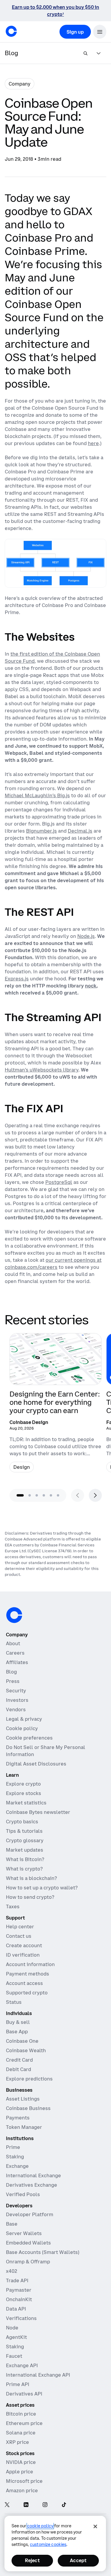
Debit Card (18, 2069)
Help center (20, 1927)
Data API (16, 2309)
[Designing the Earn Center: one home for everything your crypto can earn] (55, 1405)
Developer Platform (30, 2214)
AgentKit (16, 2337)
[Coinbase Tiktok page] (64, 2505)
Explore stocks (24, 1793)
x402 (12, 2271)
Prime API (18, 2384)
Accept (78, 2560)
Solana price (21, 2433)
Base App (17, 2032)
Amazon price (22, 2490)
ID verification (23, 1955)
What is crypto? (24, 1869)
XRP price (17, 2442)
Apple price (20, 2472)
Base (12, 2224)
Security (16, 1691)
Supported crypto (27, 1993)
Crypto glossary (25, 1840)
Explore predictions (29, 2079)
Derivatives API (24, 2394)
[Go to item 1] (20, 1495)
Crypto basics (22, 1822)
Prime (13, 2147)
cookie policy (40, 2526)
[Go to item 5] (51, 1495)
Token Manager (24, 2127)
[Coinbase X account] (7, 2505)
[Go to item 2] (30, 1495)
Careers (15, 1653)
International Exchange (33, 2175)
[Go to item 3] (37, 1495)
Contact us (19, 1936)
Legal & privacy (24, 1719)
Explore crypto (23, 1784)
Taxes (13, 1906)
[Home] (11, 31)
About (13, 1643)
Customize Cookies (48, 2544)
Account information (30, 1964)
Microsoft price (24, 2481)
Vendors (16, 1709)
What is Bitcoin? (25, 1859)
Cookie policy (22, 1728)
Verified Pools (23, 2194)
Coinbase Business (28, 2108)
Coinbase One (22, 2041)
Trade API (17, 2280)
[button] (100, 32)
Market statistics (26, 1803)
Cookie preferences (29, 1738)
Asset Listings (23, 2099)
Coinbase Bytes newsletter (38, 1812)
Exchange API (22, 2365)
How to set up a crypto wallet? (42, 1888)
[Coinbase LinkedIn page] (26, 2505)
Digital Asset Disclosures (36, 1764)
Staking (15, 2157)
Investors (17, 1700)
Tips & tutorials (24, 1831)
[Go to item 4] (44, 1495)
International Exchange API (38, 2375)
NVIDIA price (21, 2462)
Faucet (14, 2356)
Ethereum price (24, 2423)
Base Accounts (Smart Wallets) (43, 2252)
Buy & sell (18, 2022)
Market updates (25, 1850)
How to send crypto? (30, 1897)
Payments (18, 2118)
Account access (24, 1983)
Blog (11, 1672)
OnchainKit (19, 2299)
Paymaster (19, 2290)
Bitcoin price (21, 2414)
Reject (32, 2560)
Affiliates (17, 1662)
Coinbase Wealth (26, 2050)
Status (14, 2002)
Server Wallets (24, 2233)
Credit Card (19, 2060)
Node (12, 2328)
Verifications (21, 2318)
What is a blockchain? (31, 1878)
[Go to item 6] (58, 1495)
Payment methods (28, 1974)
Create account (24, 1945)
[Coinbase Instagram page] (45, 2505)
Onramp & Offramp (28, 2262)
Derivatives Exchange (32, 2185)
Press (13, 1681)
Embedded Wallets (28, 2243)
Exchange (17, 2166)
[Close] (95, 2526)
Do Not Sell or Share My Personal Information (46, 1751)
